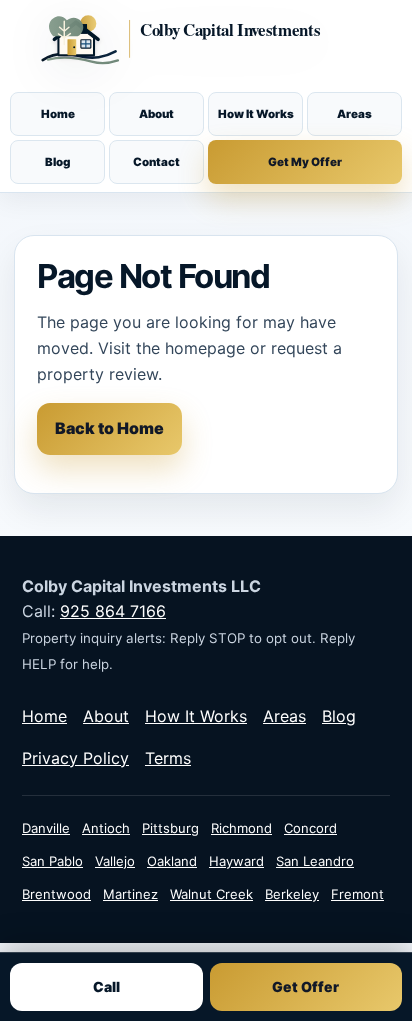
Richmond (241, 828)
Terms (168, 758)
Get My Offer (305, 162)
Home (58, 114)
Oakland (172, 861)
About (156, 114)
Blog (57, 162)
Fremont (357, 894)
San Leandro (315, 861)
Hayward (236, 861)
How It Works (256, 114)
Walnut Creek (211, 894)
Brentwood (56, 894)
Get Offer (305, 986)
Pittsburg (170, 828)
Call (106, 986)
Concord (310, 828)
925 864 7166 (113, 611)
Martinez (130, 894)
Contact (156, 162)
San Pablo (52, 861)
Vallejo (115, 861)
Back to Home (109, 428)
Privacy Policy (75, 758)
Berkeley (292, 894)
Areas (354, 114)
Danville (46, 828)
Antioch (106, 828)
